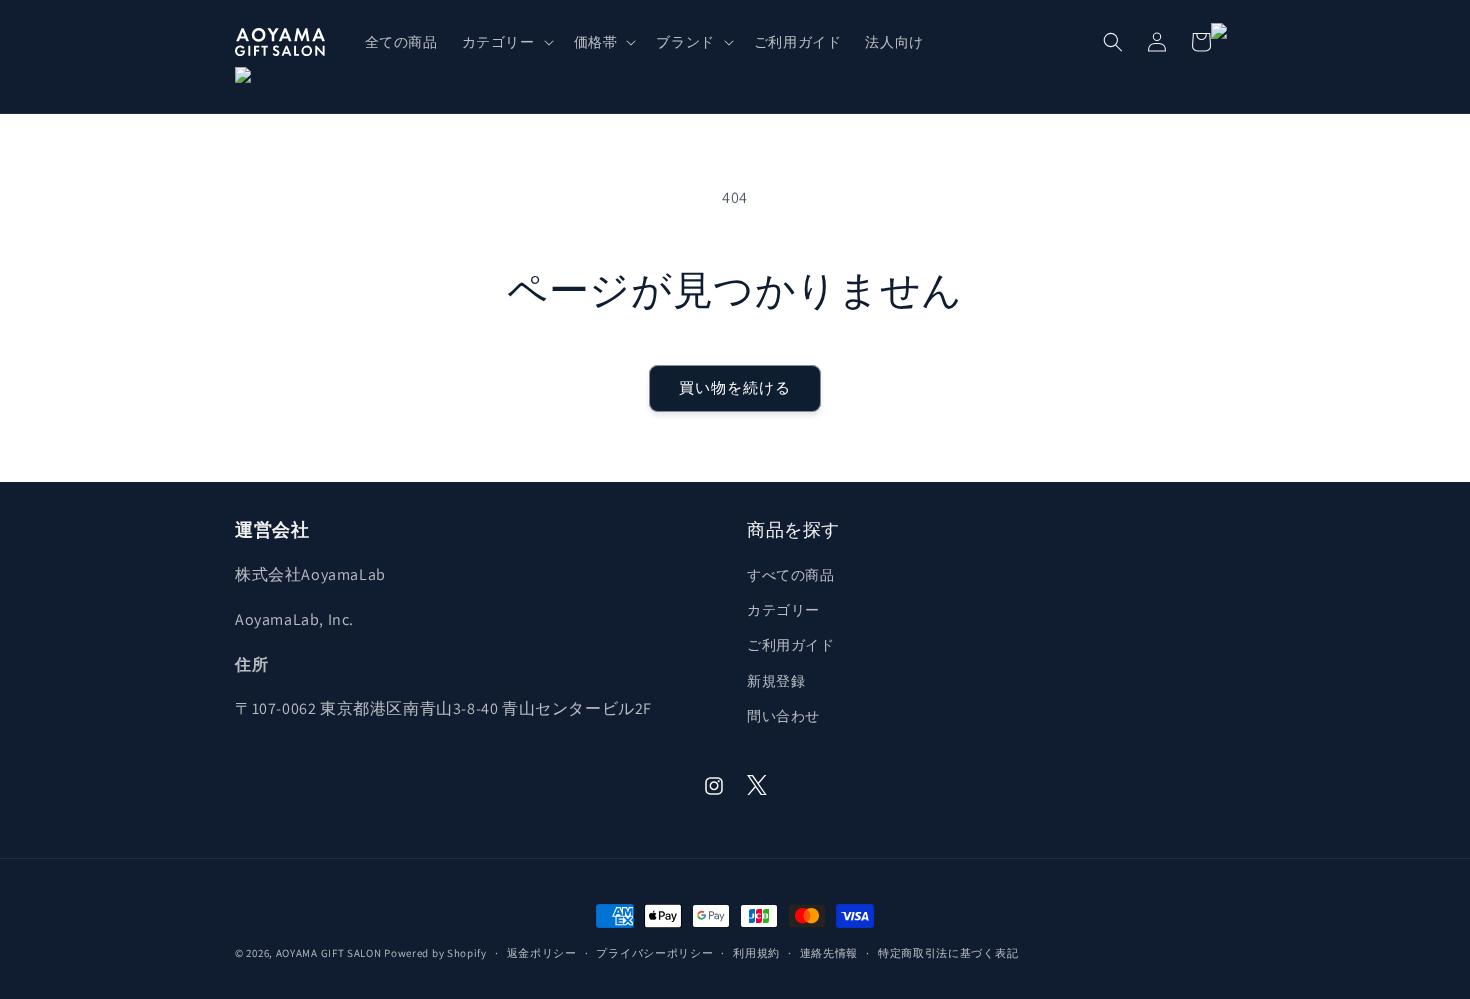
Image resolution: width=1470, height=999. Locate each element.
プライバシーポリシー (654, 953)
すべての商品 (791, 575)
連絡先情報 (829, 953)
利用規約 (756, 953)
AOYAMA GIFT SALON (329, 953)
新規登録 (776, 681)
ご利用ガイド (791, 645)
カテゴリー (783, 610)
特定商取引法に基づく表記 (948, 953)
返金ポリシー (542, 953)
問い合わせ (783, 716)
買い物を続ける (735, 387)
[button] (506, 42)
